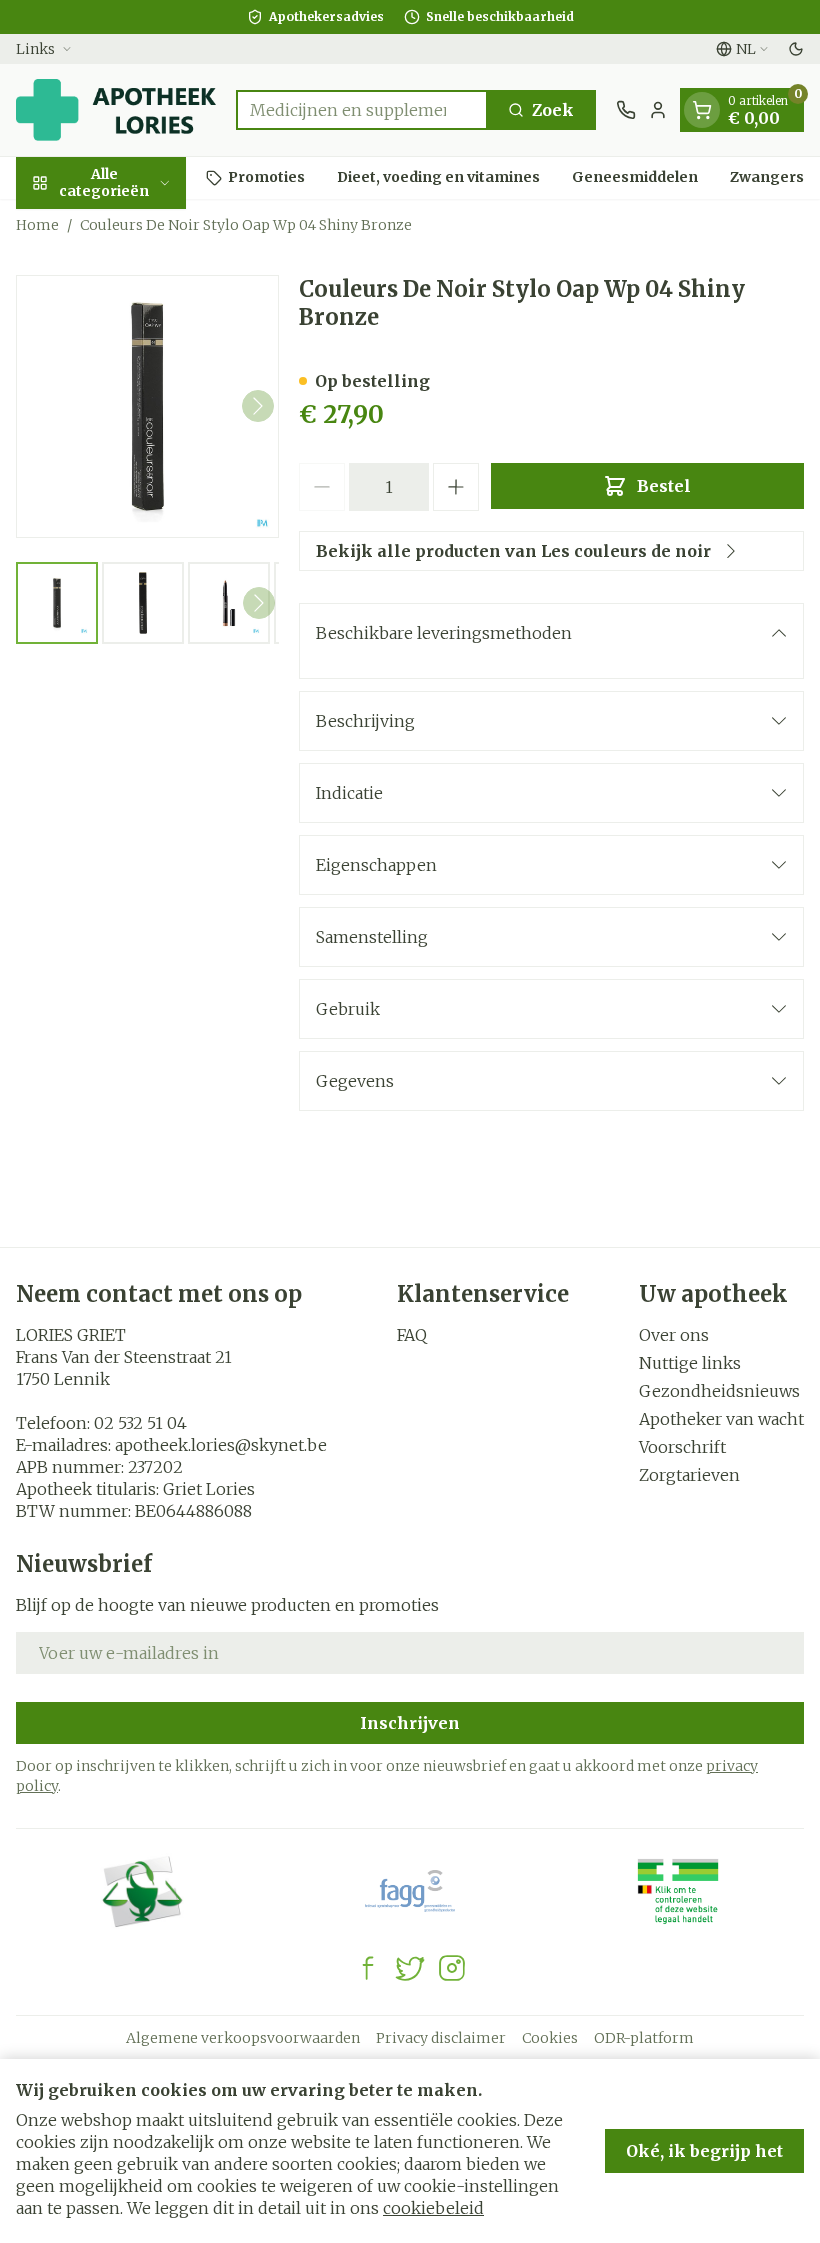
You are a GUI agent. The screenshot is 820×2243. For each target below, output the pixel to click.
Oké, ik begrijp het (704, 2151)
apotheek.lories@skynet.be (221, 1445)
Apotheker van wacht (721, 1419)
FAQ (412, 1335)
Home (37, 225)
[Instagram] (452, 1968)
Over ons (674, 1335)
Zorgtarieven (689, 1475)
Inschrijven (410, 1723)
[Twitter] (410, 1968)
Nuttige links (690, 1363)
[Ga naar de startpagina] (116, 110)
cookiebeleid (433, 2208)
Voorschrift (682, 1447)
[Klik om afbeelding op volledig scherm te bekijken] (147, 406)
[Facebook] (368, 1968)
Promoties (266, 177)
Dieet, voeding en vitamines (438, 177)
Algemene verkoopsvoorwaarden (243, 2038)
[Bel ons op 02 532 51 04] (626, 110)
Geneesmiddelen (635, 177)
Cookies (550, 2038)
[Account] (658, 110)
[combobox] (362, 110)
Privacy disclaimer (441, 2038)
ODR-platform (644, 2038)
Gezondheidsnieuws (719, 1391)
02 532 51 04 (140, 1423)
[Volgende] (258, 406)
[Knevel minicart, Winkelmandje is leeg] (702, 110)
